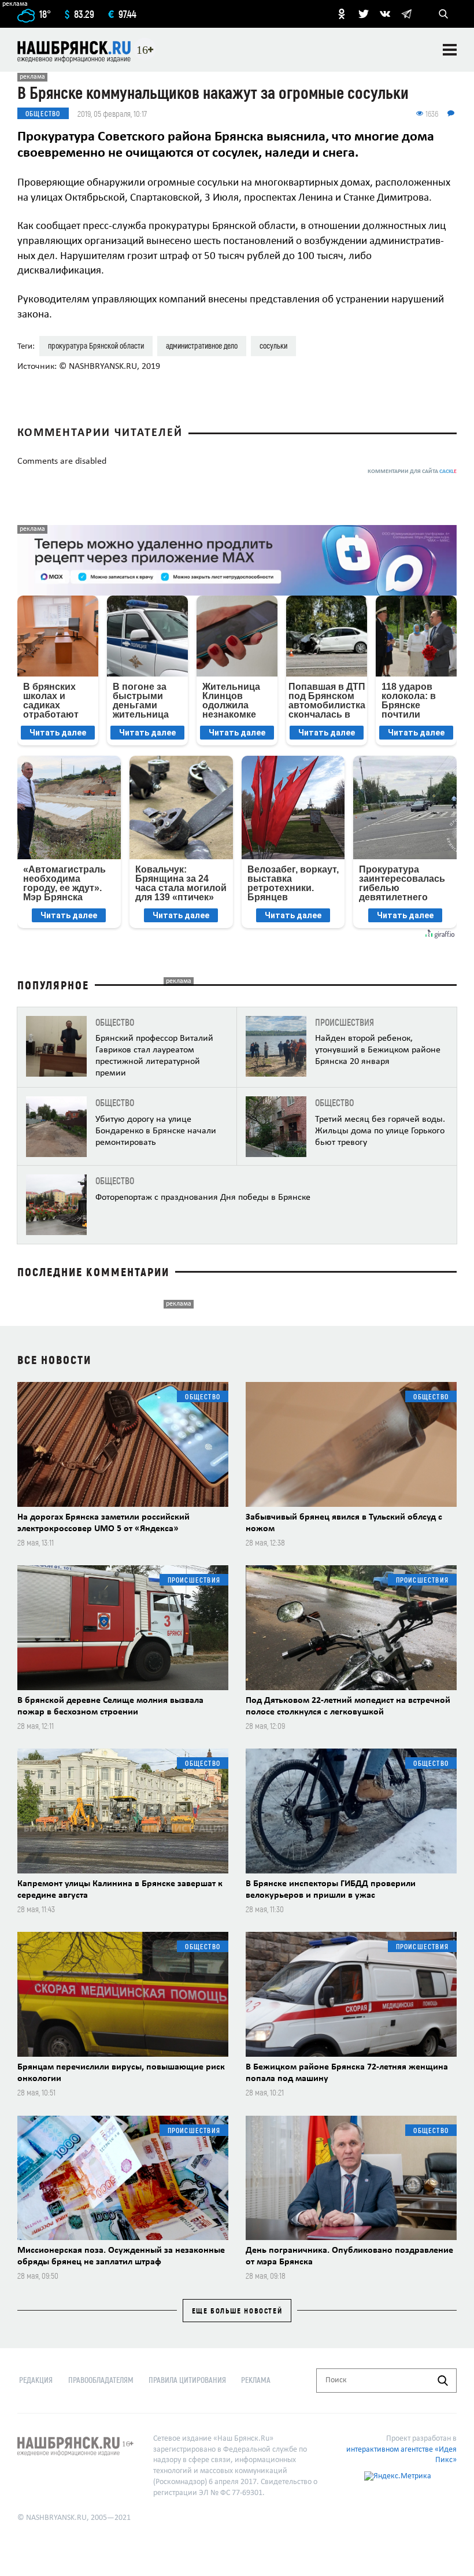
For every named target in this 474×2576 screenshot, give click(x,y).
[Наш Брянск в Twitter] (364, 14)
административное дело (202, 345)
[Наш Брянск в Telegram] (406, 14)
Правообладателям (101, 2380)
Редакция (36, 2380)
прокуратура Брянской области (96, 345)
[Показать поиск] (443, 14)
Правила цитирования (187, 2380)
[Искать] (443, 2381)
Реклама (256, 2380)
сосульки (273, 345)
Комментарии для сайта (412, 472)
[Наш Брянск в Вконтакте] (385, 14)
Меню (450, 50)
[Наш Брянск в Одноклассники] (342, 14)
